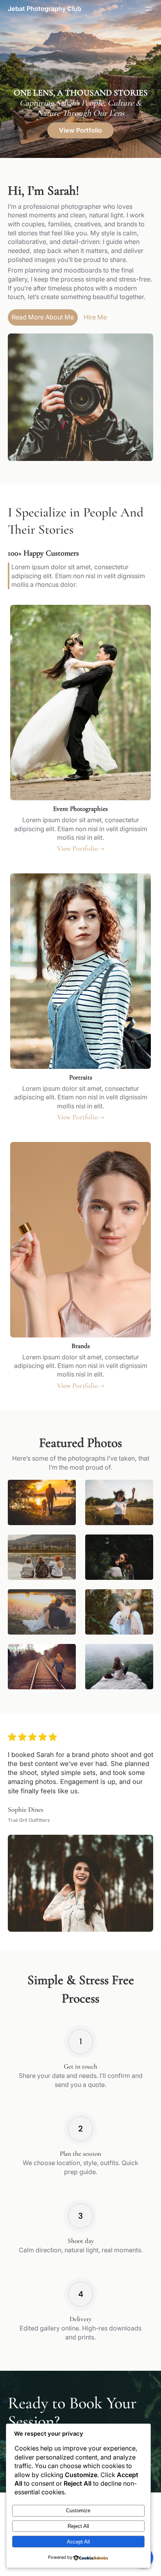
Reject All (78, 2526)
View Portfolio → (81, 848)
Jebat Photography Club (45, 9)
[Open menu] (148, 9)
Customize (78, 2511)
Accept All (78, 2542)
